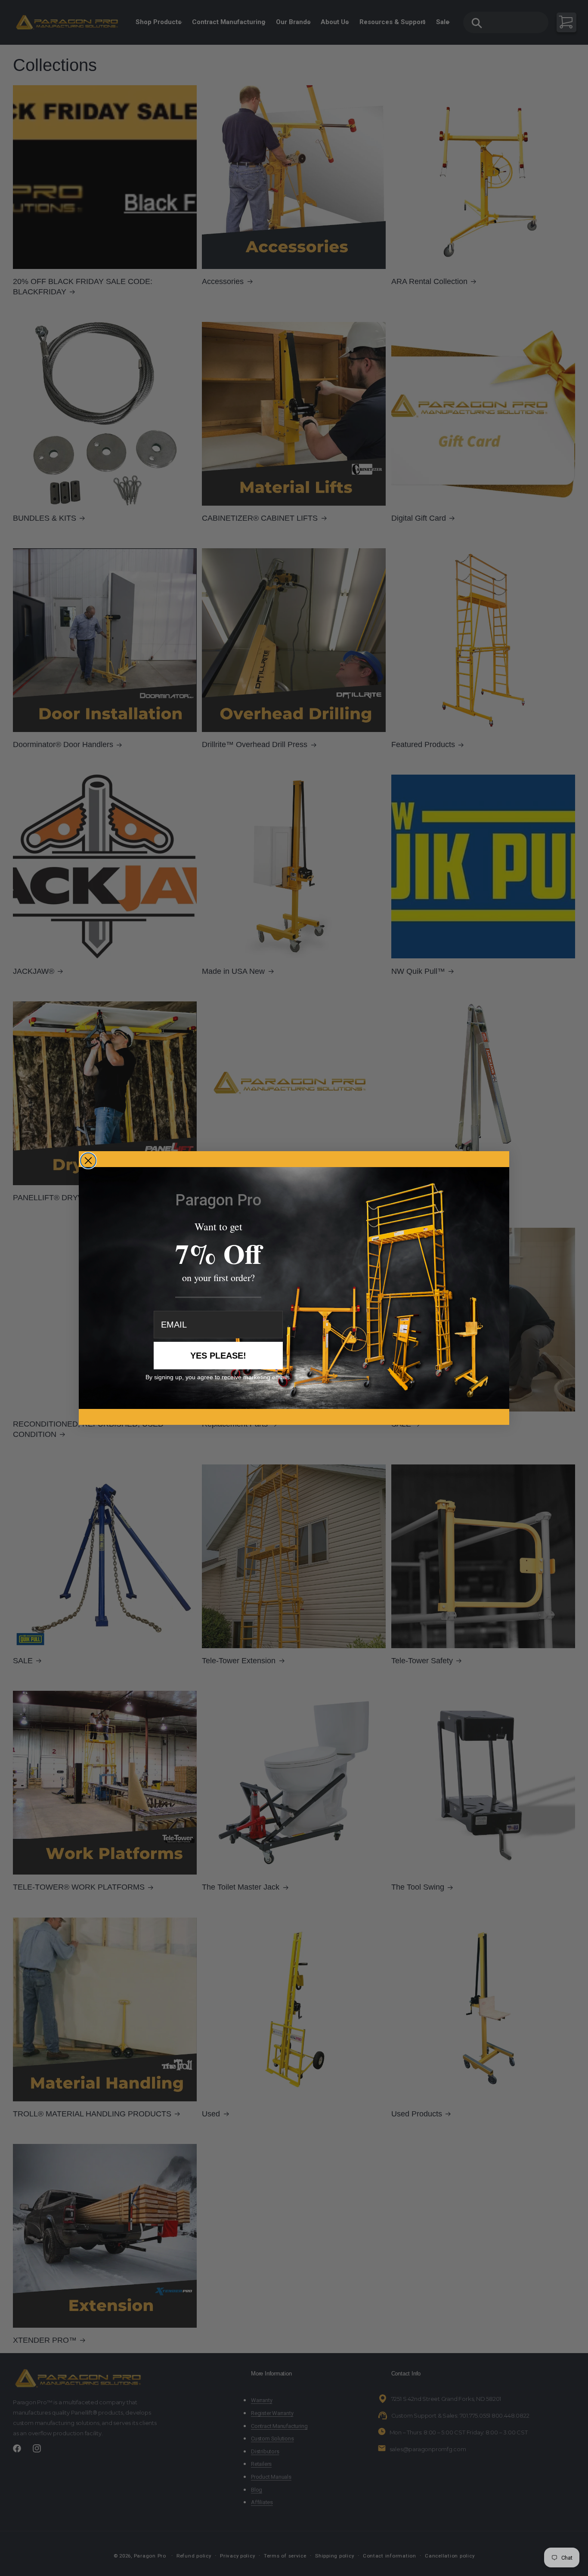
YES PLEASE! (218, 1356)
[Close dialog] (88, 1161)
